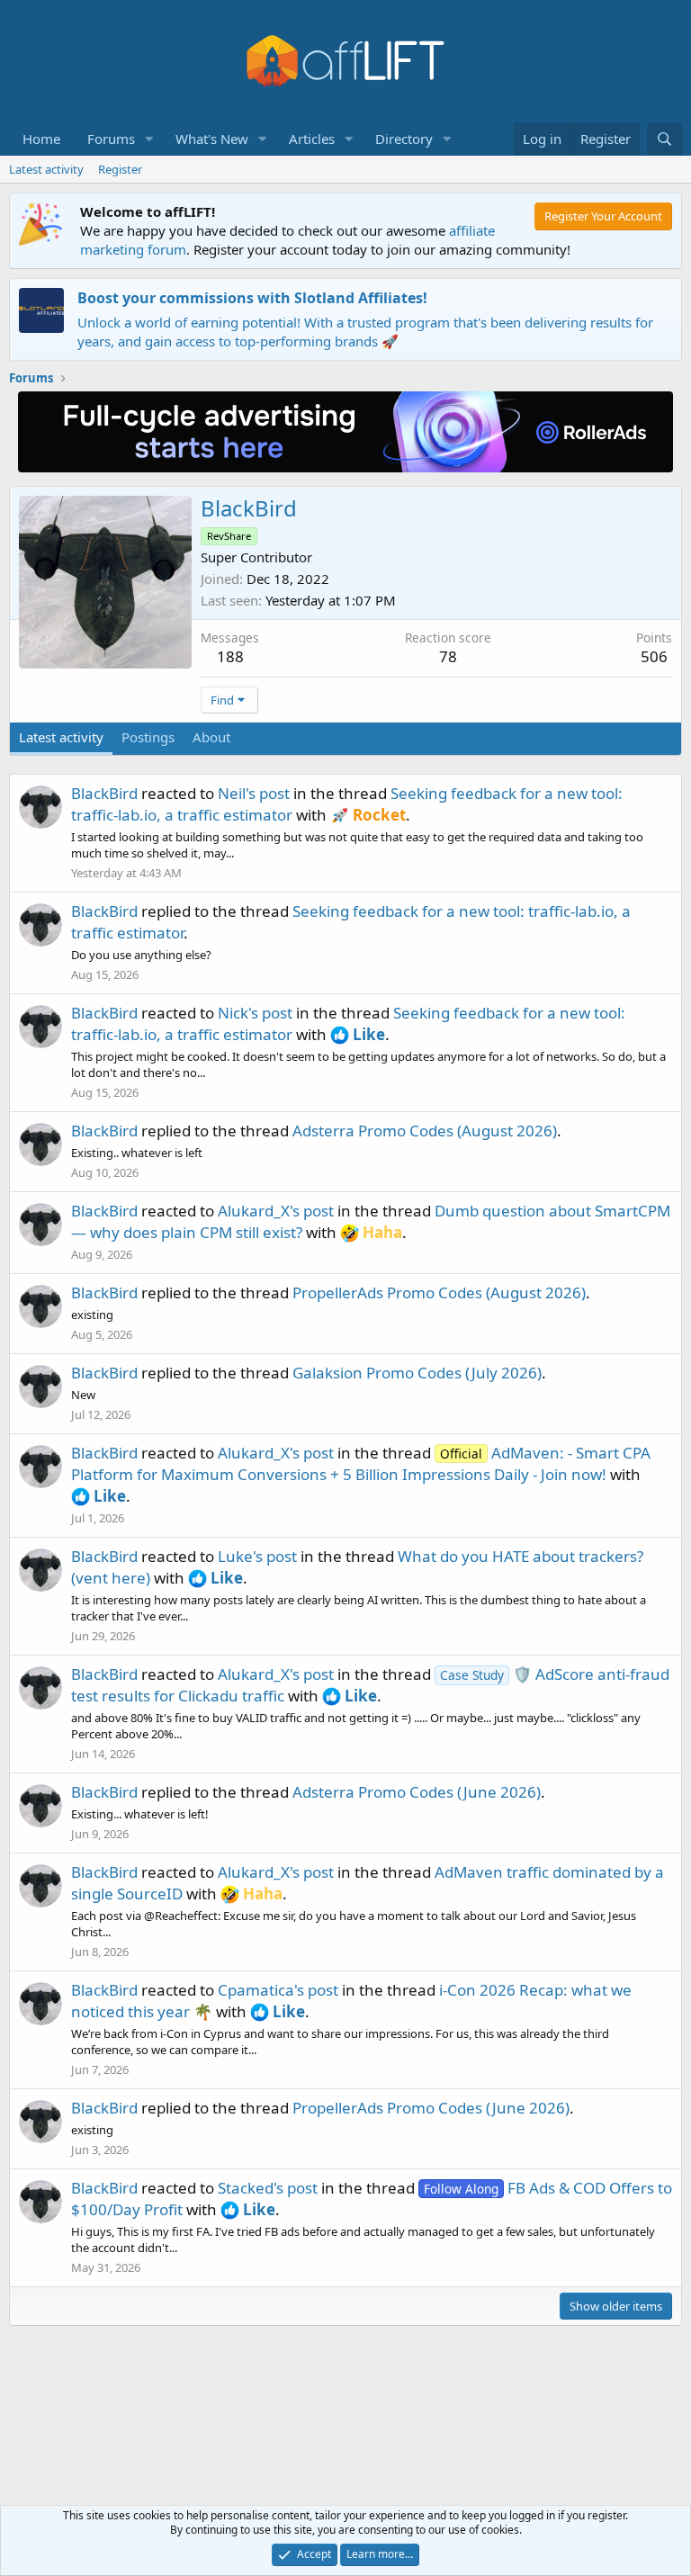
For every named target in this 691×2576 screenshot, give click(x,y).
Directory (404, 139)
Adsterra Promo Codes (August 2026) (425, 1131)
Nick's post (255, 1013)
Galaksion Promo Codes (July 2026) (417, 1373)
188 (230, 656)
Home (41, 139)
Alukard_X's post (276, 1211)
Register (120, 169)
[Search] (664, 139)
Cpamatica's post (278, 1990)
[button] (149, 139)
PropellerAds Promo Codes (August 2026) (439, 1292)
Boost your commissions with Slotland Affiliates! (252, 298)
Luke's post (257, 1556)
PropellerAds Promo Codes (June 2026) (431, 2108)
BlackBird (104, 793)
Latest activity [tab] (61, 737)
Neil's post (254, 793)
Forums (111, 139)
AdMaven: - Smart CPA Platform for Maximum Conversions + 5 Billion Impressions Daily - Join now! (361, 1463)
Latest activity (46, 169)
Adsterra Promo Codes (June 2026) (417, 1792)
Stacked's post (268, 2188)
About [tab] (211, 737)
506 (654, 656)
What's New (212, 139)
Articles (312, 139)
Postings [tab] (148, 737)
